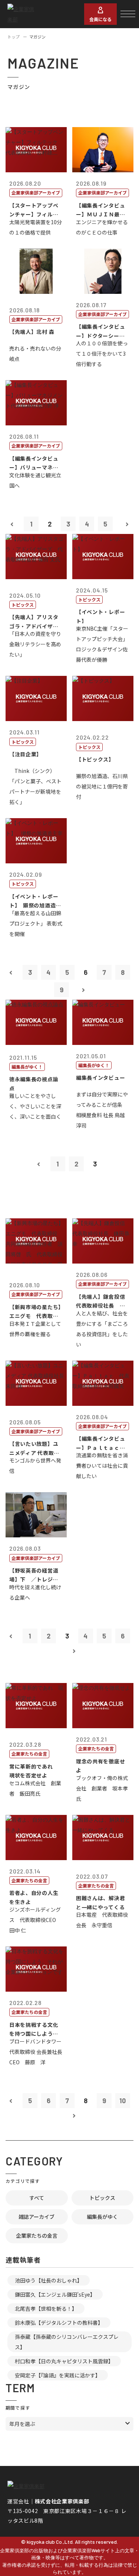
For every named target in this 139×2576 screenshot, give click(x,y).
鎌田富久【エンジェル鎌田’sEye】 (55, 2294)
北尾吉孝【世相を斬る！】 (46, 2308)
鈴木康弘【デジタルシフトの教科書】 (59, 2323)
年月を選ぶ (22, 2424)
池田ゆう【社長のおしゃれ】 (49, 2280)
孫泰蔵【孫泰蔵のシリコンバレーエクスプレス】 (67, 2342)
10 (123, 2101)
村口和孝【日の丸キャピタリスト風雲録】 (64, 2361)
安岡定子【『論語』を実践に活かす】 (58, 2375)
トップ (14, 37)
